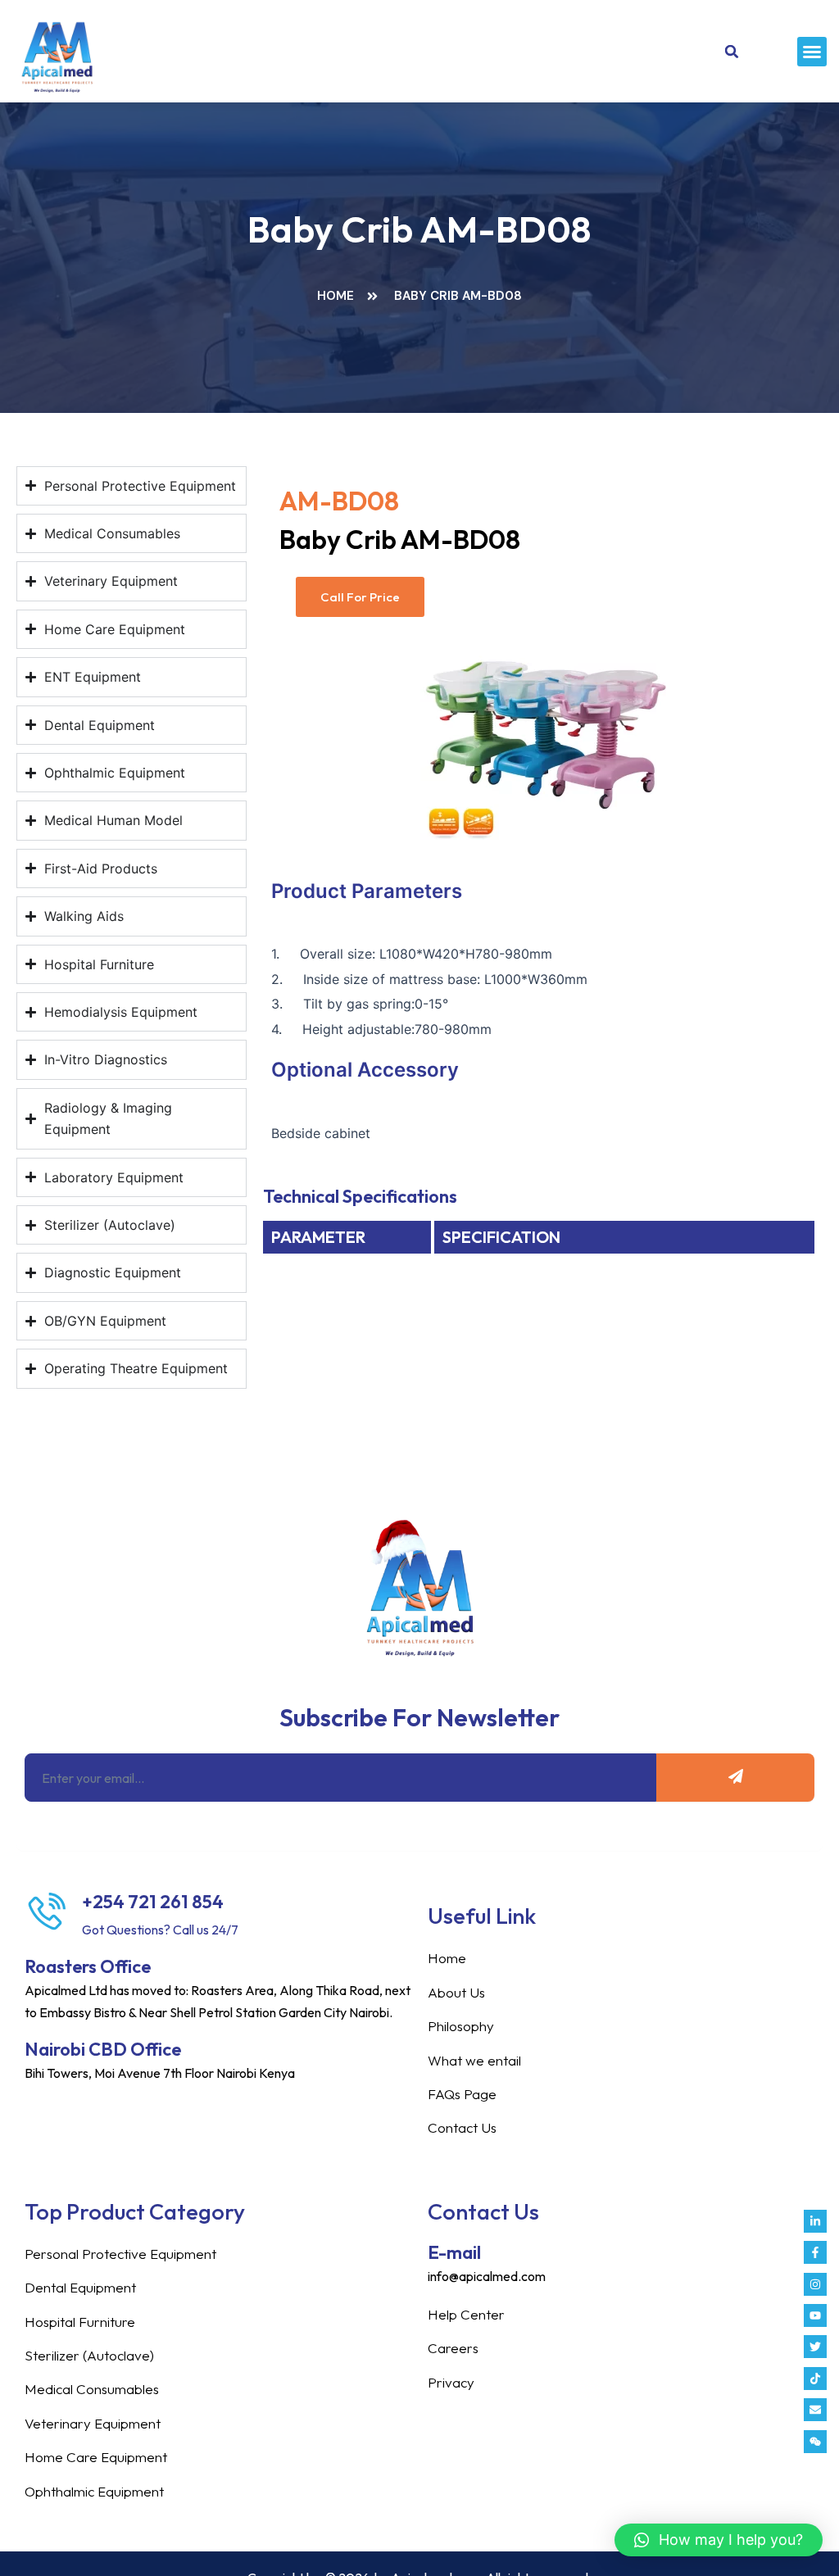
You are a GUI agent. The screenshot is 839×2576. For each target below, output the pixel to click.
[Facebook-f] (815, 2252)
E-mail (454, 2252)
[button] (812, 52)
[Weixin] (815, 2442)
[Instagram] (815, 2284)
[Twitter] (815, 2347)
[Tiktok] (815, 2379)
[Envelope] (815, 2410)
